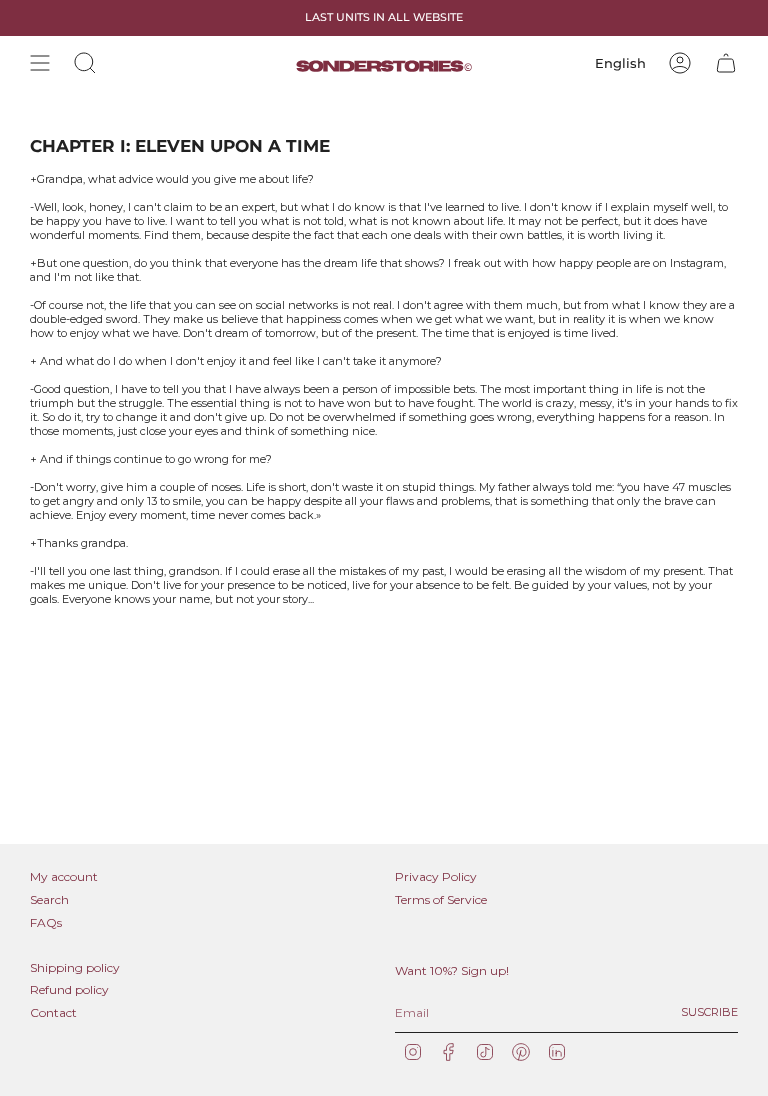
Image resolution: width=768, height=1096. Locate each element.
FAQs (46, 922)
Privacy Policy (436, 876)
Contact (53, 1012)
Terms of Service (441, 899)
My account (64, 876)
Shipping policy (75, 967)
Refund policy (69, 989)
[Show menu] (40, 63)
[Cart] (726, 63)
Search (49, 899)
